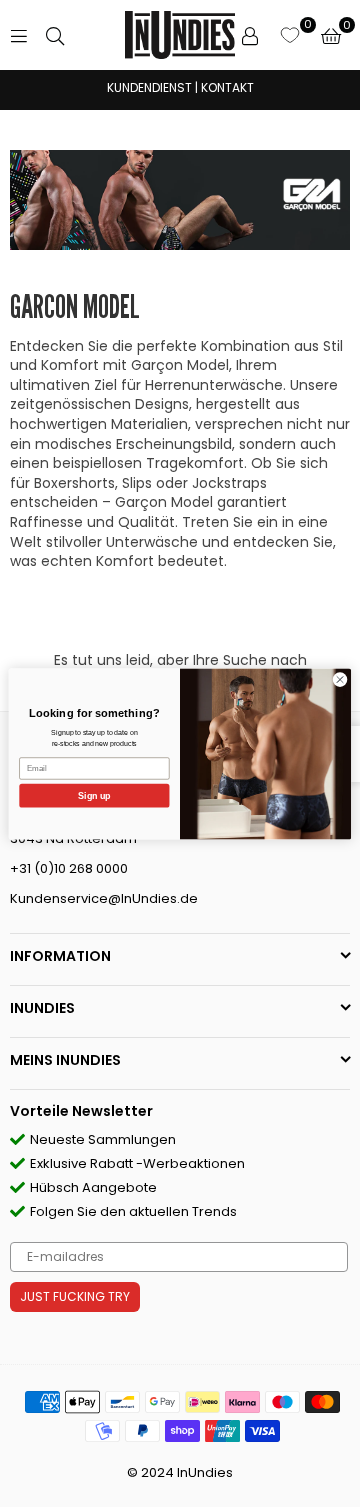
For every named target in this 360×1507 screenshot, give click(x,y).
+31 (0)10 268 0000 (69, 868)
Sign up (94, 795)
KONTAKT (227, 87)
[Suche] (55, 35)
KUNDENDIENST (149, 87)
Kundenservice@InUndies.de (104, 898)
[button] (331, 35)
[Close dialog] (339, 678)
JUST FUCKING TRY (75, 1296)
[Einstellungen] (250, 35)
